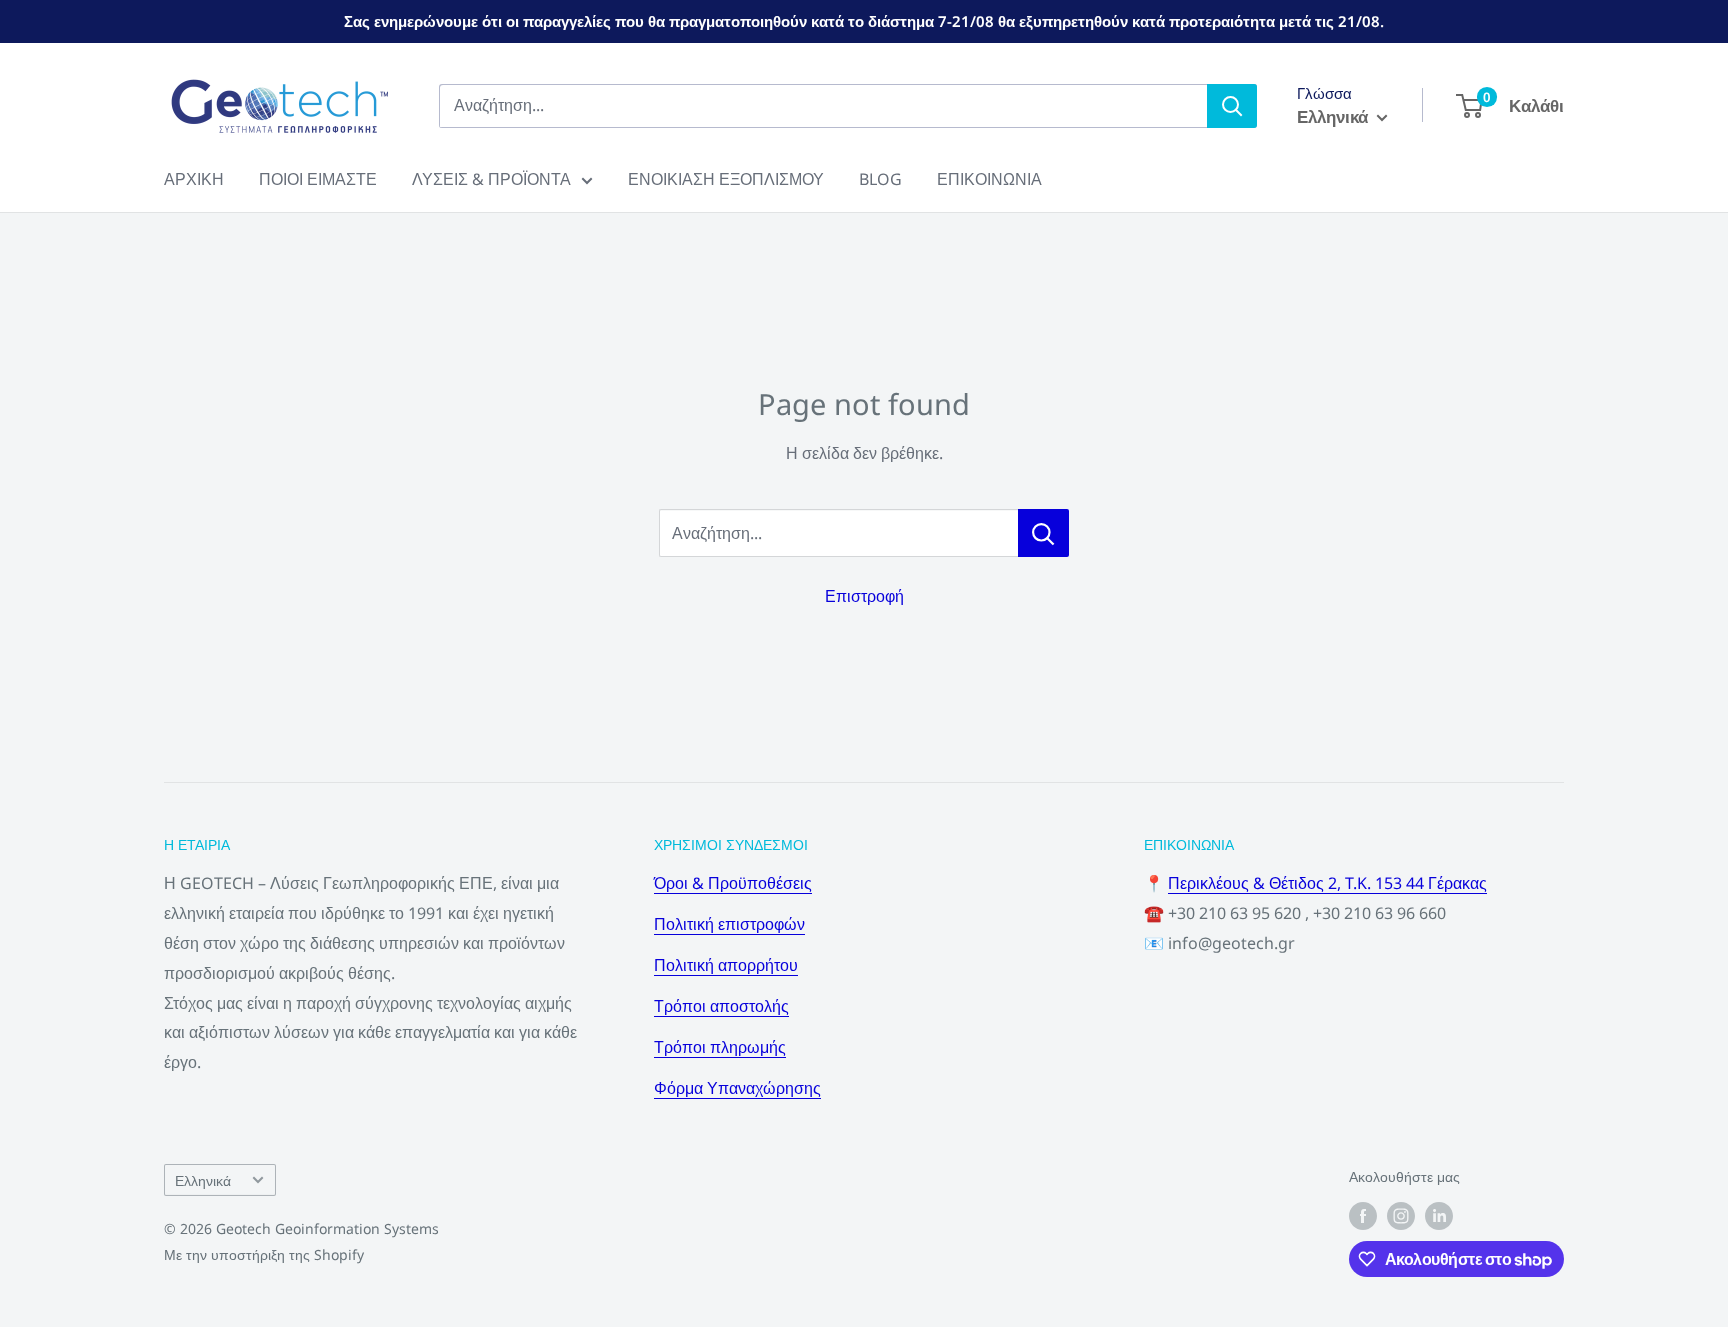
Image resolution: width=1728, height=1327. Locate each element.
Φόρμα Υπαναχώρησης (737, 1088)
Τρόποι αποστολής (721, 1006)
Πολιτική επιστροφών (729, 924)
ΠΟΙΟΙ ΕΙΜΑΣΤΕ (318, 179)
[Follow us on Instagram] (1401, 1216)
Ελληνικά (203, 1180)
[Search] (1232, 106)
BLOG (880, 179)
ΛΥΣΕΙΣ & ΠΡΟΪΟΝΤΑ (491, 179)
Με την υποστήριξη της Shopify (264, 1254)
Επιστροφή (864, 596)
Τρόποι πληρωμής (720, 1047)
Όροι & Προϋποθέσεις (733, 883)
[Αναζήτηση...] (1043, 533)
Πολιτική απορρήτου (726, 965)
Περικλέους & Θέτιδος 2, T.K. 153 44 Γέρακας (1327, 883)
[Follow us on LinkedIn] (1439, 1216)
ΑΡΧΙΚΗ (194, 179)
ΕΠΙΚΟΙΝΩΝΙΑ (989, 179)
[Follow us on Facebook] (1363, 1216)
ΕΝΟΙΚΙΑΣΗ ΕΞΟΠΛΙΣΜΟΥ (726, 179)
